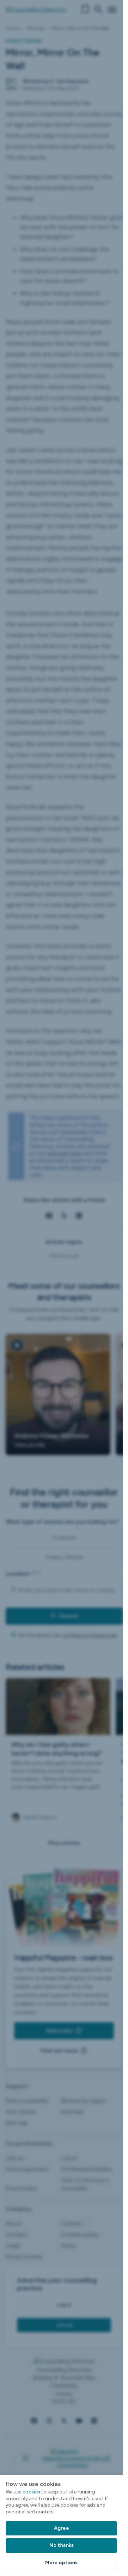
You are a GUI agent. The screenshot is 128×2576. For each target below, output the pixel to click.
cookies (31, 2492)
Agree (62, 2528)
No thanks (62, 2545)
